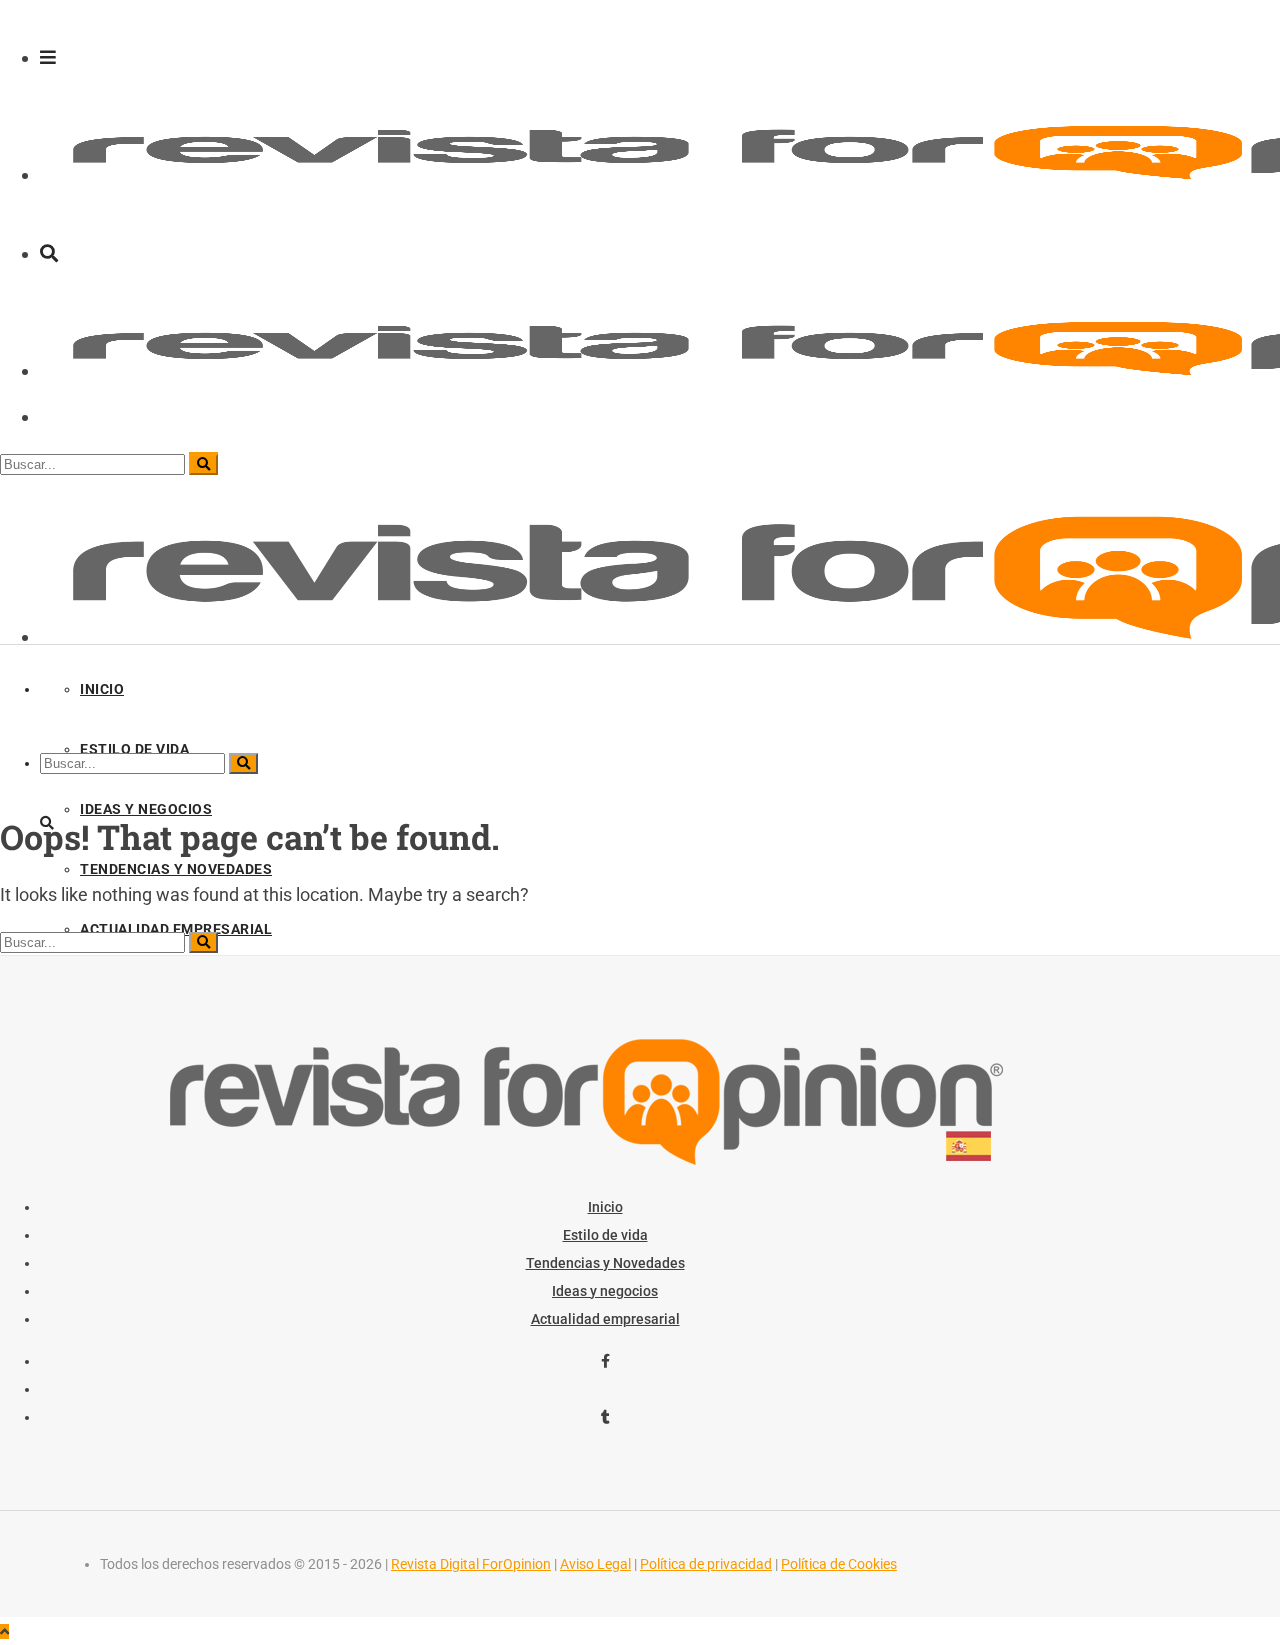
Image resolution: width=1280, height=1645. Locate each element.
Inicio (605, 1207)
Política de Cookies (839, 1564)
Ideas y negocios (605, 1291)
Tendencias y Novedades (605, 1263)
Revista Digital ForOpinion (471, 1564)
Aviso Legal (595, 1564)
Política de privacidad (706, 1564)
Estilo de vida (605, 1235)
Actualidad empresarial (605, 1319)
